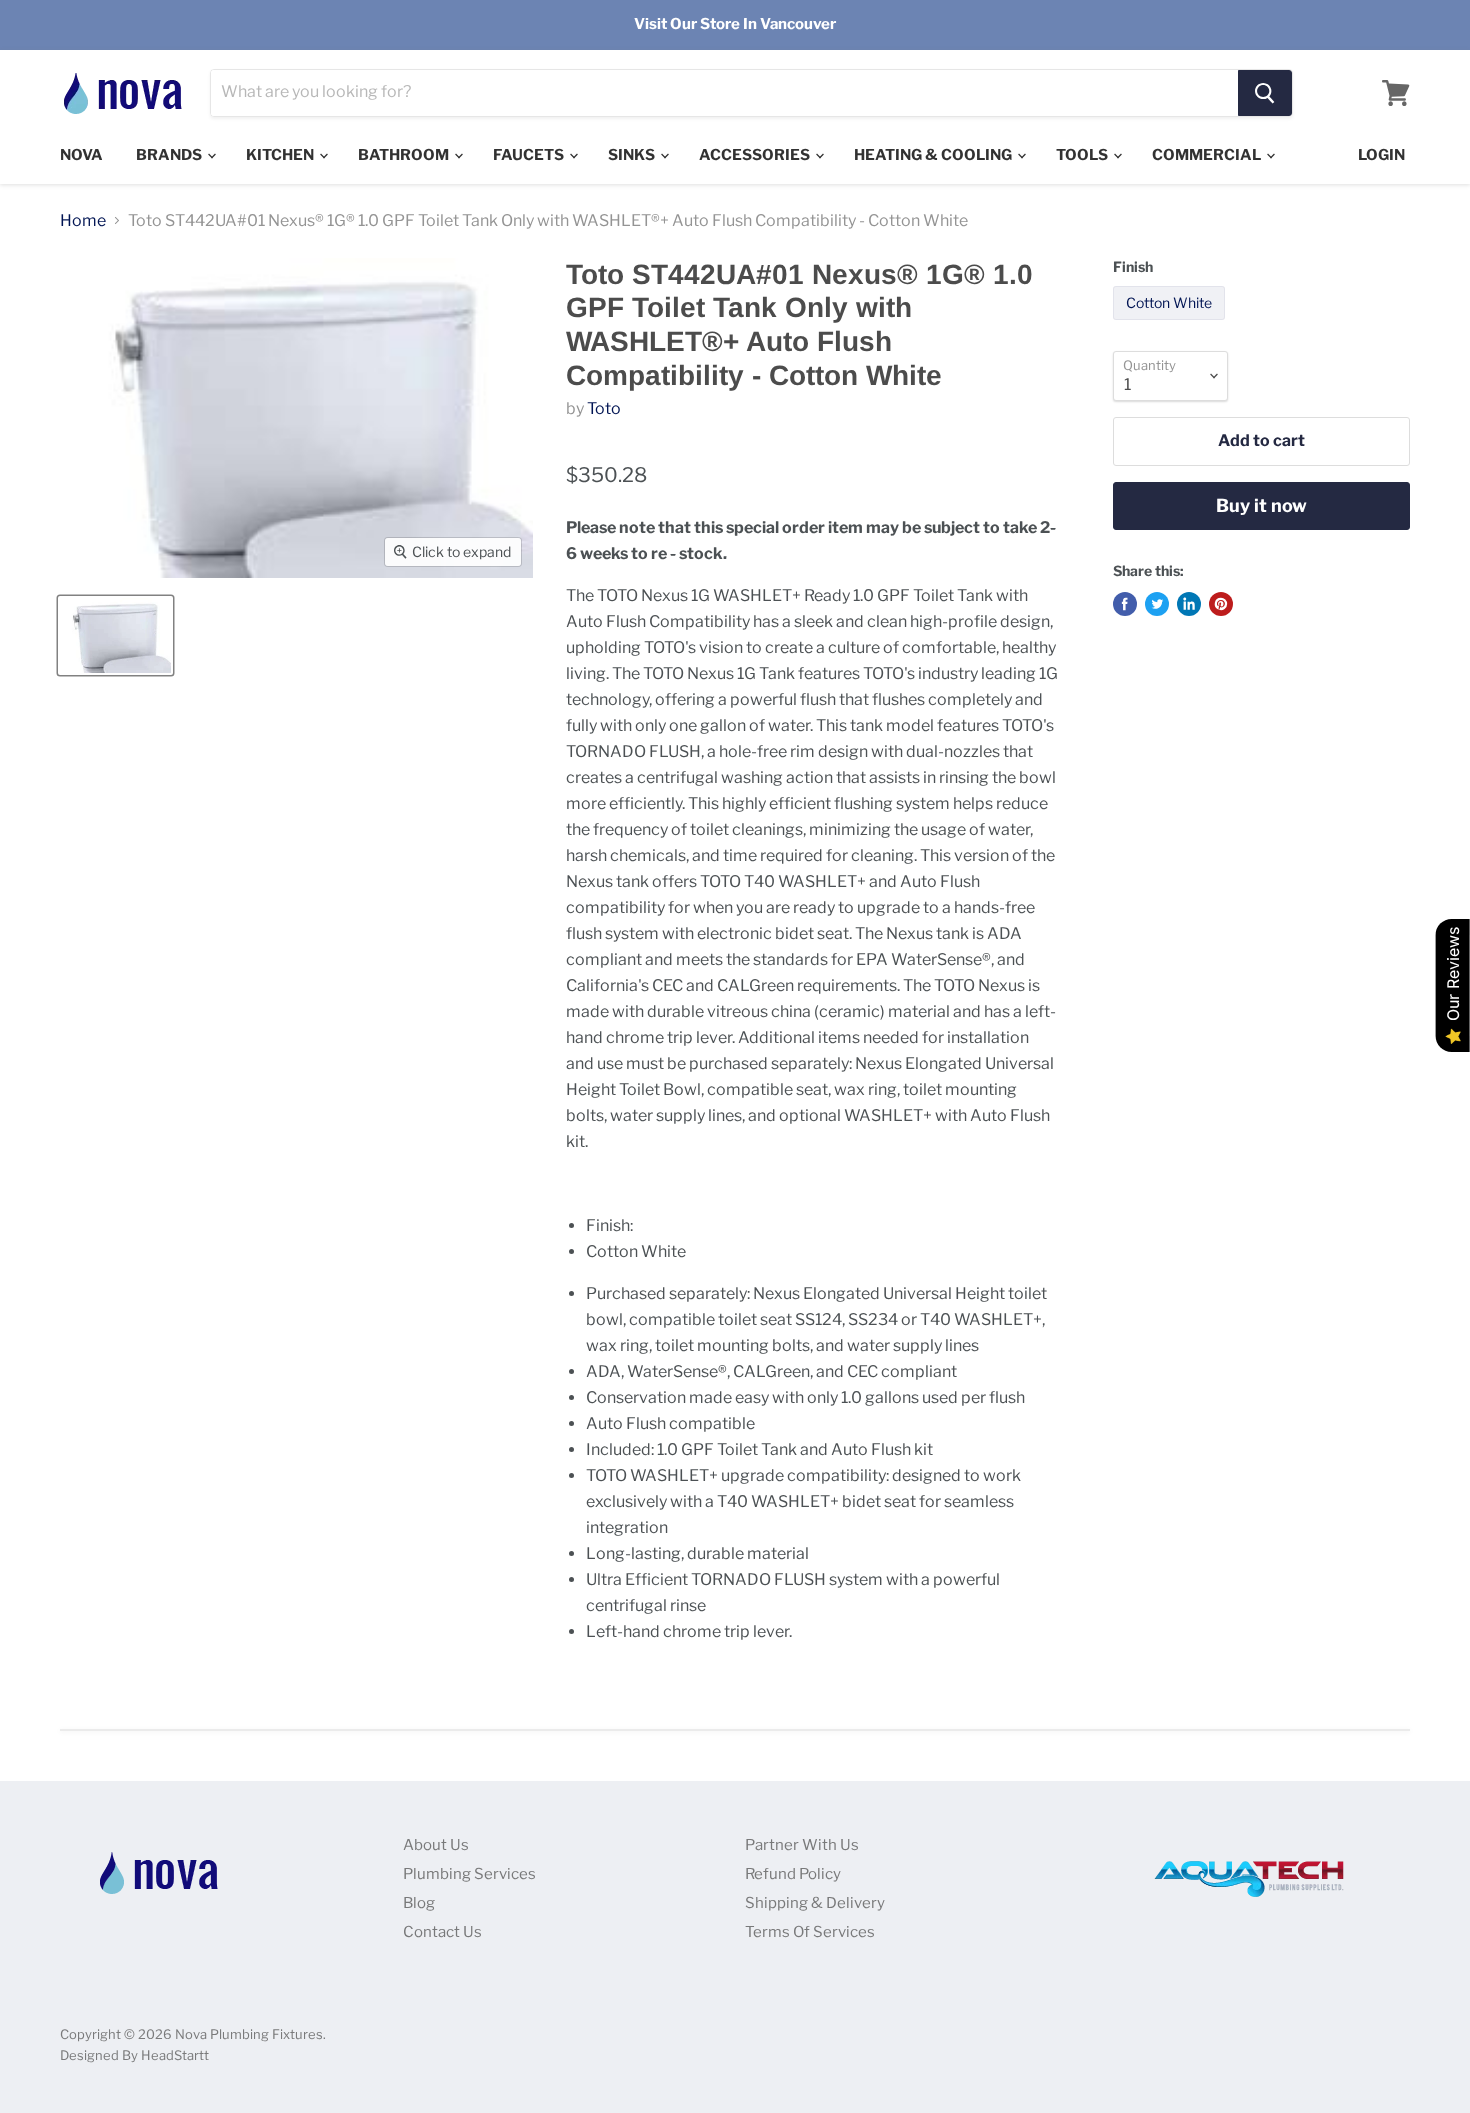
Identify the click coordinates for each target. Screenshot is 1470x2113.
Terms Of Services (810, 1932)
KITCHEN (281, 155)
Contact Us (442, 1932)
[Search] (1265, 93)
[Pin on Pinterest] (1221, 604)
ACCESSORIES (756, 155)
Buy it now (1261, 505)
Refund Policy (793, 1874)
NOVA (81, 155)
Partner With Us (802, 1845)
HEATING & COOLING (934, 155)
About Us (436, 1845)
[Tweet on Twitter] (1157, 604)
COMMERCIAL (1208, 155)
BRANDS (170, 155)
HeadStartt (175, 2055)
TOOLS (1083, 155)
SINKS (633, 155)
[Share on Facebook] (1125, 604)
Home (83, 221)
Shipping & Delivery (815, 1903)
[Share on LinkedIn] (1189, 604)
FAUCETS (530, 155)
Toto (604, 408)
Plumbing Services (469, 1874)
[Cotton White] (1171, 324)
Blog (419, 1903)
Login (1381, 155)
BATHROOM (405, 155)
